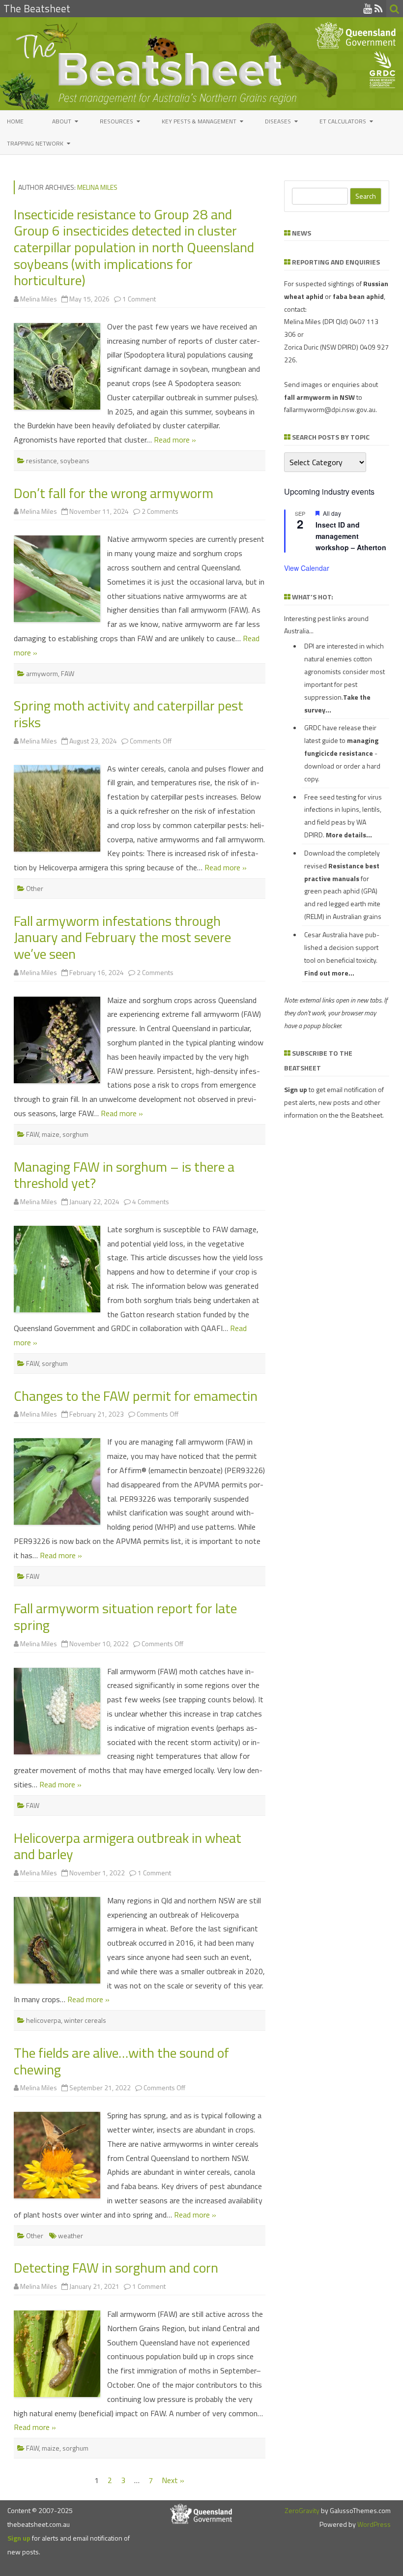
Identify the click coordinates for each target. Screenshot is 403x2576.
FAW (68, 673)
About (62, 121)
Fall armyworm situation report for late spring (125, 1616)
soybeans (75, 460)
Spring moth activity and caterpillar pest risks (129, 714)
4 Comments (151, 1201)
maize (51, 1134)
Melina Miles (97, 187)
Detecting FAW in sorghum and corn (116, 2267)
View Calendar (307, 568)
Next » (173, 2480)
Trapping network (35, 143)
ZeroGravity (302, 2510)
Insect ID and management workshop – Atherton (351, 536)
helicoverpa (43, 2020)
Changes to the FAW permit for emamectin (136, 1396)
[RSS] (379, 8)
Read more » (175, 440)
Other (35, 888)
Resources (116, 121)
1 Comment (139, 299)
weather (71, 2235)
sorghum (75, 1134)
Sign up (19, 2538)
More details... (349, 835)
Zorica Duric (301, 347)
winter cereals (85, 2020)
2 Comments (160, 511)
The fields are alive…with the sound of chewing (121, 2061)
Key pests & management (199, 121)
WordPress (373, 2524)
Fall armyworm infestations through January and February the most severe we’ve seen (122, 937)
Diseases (278, 121)
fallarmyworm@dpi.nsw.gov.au (330, 409)
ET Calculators (343, 121)
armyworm (42, 673)
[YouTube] (368, 8)
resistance (42, 460)
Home (15, 121)
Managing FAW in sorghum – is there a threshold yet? (124, 1175)
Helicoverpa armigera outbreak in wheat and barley (128, 1846)
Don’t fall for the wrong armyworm (114, 493)
